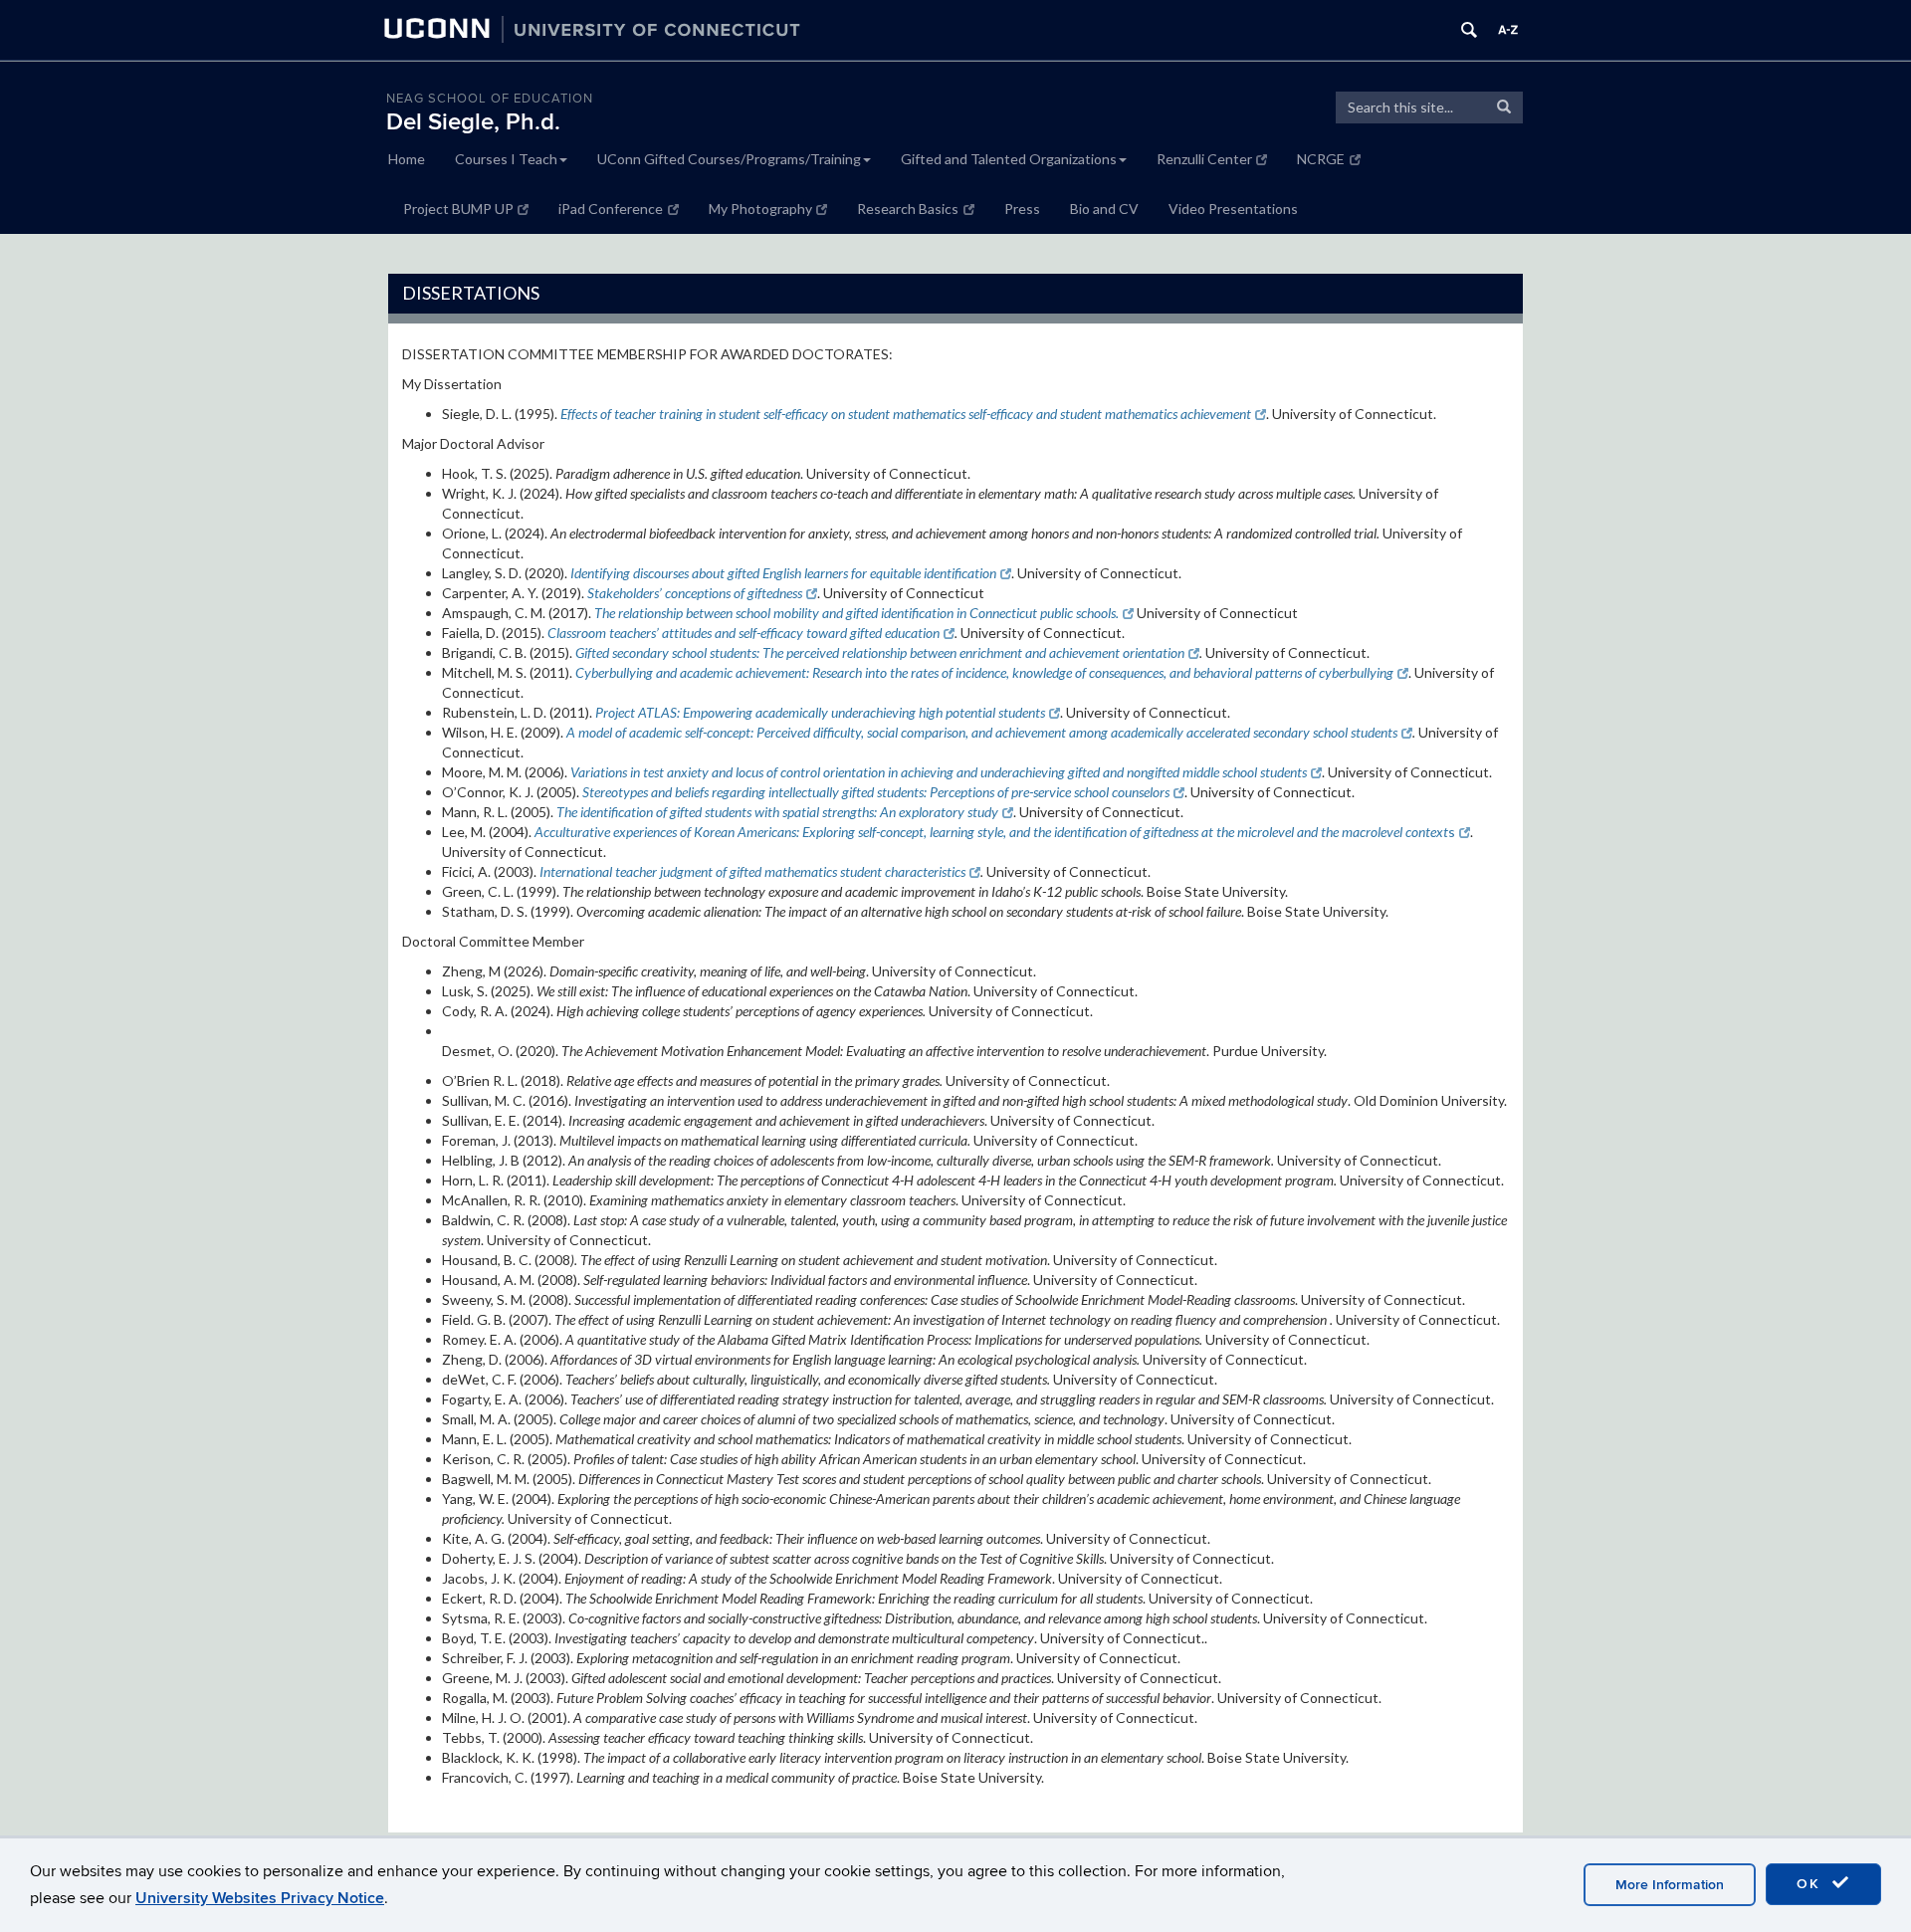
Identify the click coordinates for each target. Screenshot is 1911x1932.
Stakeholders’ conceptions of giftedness (695, 593)
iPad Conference (611, 209)
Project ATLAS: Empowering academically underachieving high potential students (820, 712)
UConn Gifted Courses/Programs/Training (729, 159)
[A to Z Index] (1508, 30)
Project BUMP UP (458, 209)
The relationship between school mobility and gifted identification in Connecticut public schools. (856, 613)
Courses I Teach (506, 159)
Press (1022, 209)
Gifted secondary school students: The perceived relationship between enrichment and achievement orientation (880, 652)
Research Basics (908, 209)
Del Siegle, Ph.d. (473, 122)
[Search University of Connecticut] (1469, 30)
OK (1811, 1884)
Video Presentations (1233, 209)
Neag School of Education (490, 99)
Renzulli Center (1204, 159)
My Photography (760, 209)
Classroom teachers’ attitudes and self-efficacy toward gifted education (743, 633)
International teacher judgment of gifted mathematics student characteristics (752, 871)
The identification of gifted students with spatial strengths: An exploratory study (777, 812)
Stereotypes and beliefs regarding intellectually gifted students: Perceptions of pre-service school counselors (876, 792)
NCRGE (1321, 159)
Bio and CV (1104, 209)
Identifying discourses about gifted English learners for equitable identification (783, 573)
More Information (1670, 1885)
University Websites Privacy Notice (260, 1898)
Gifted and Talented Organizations (1009, 159)
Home (407, 159)
